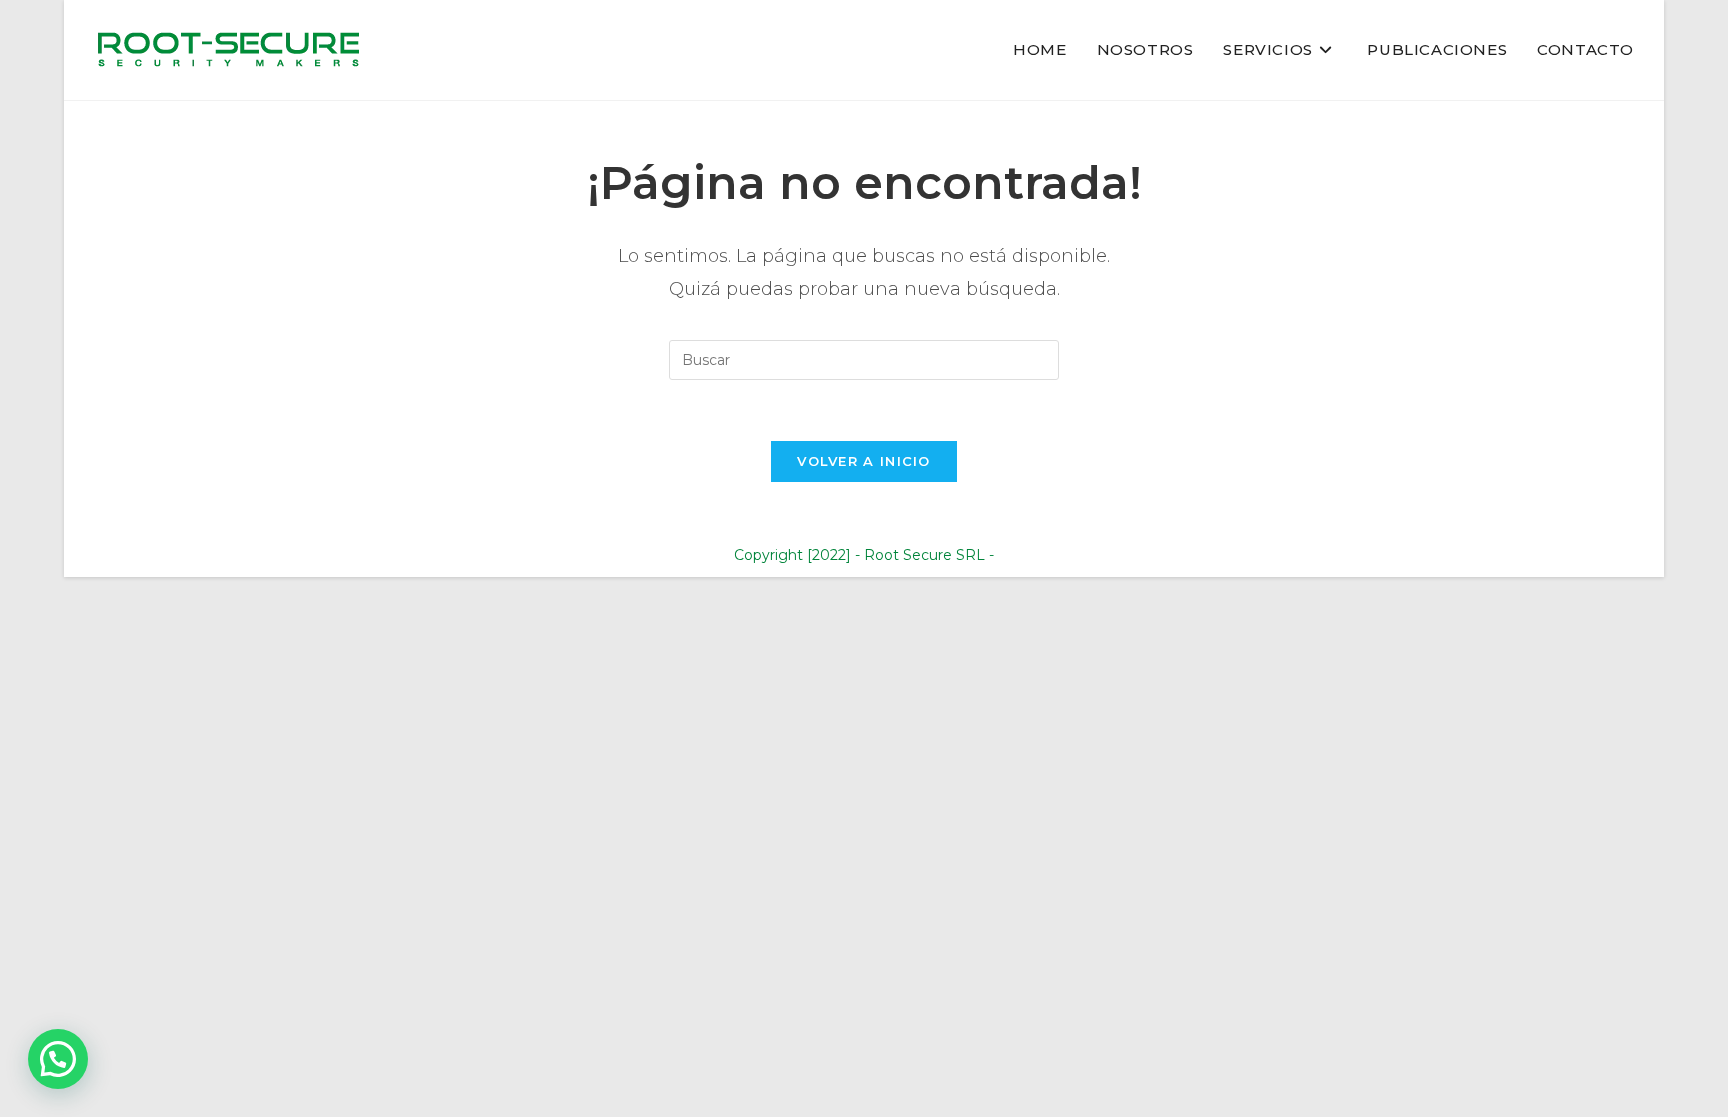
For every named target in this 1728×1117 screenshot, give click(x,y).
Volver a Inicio (864, 461)
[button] (58, 1059)
